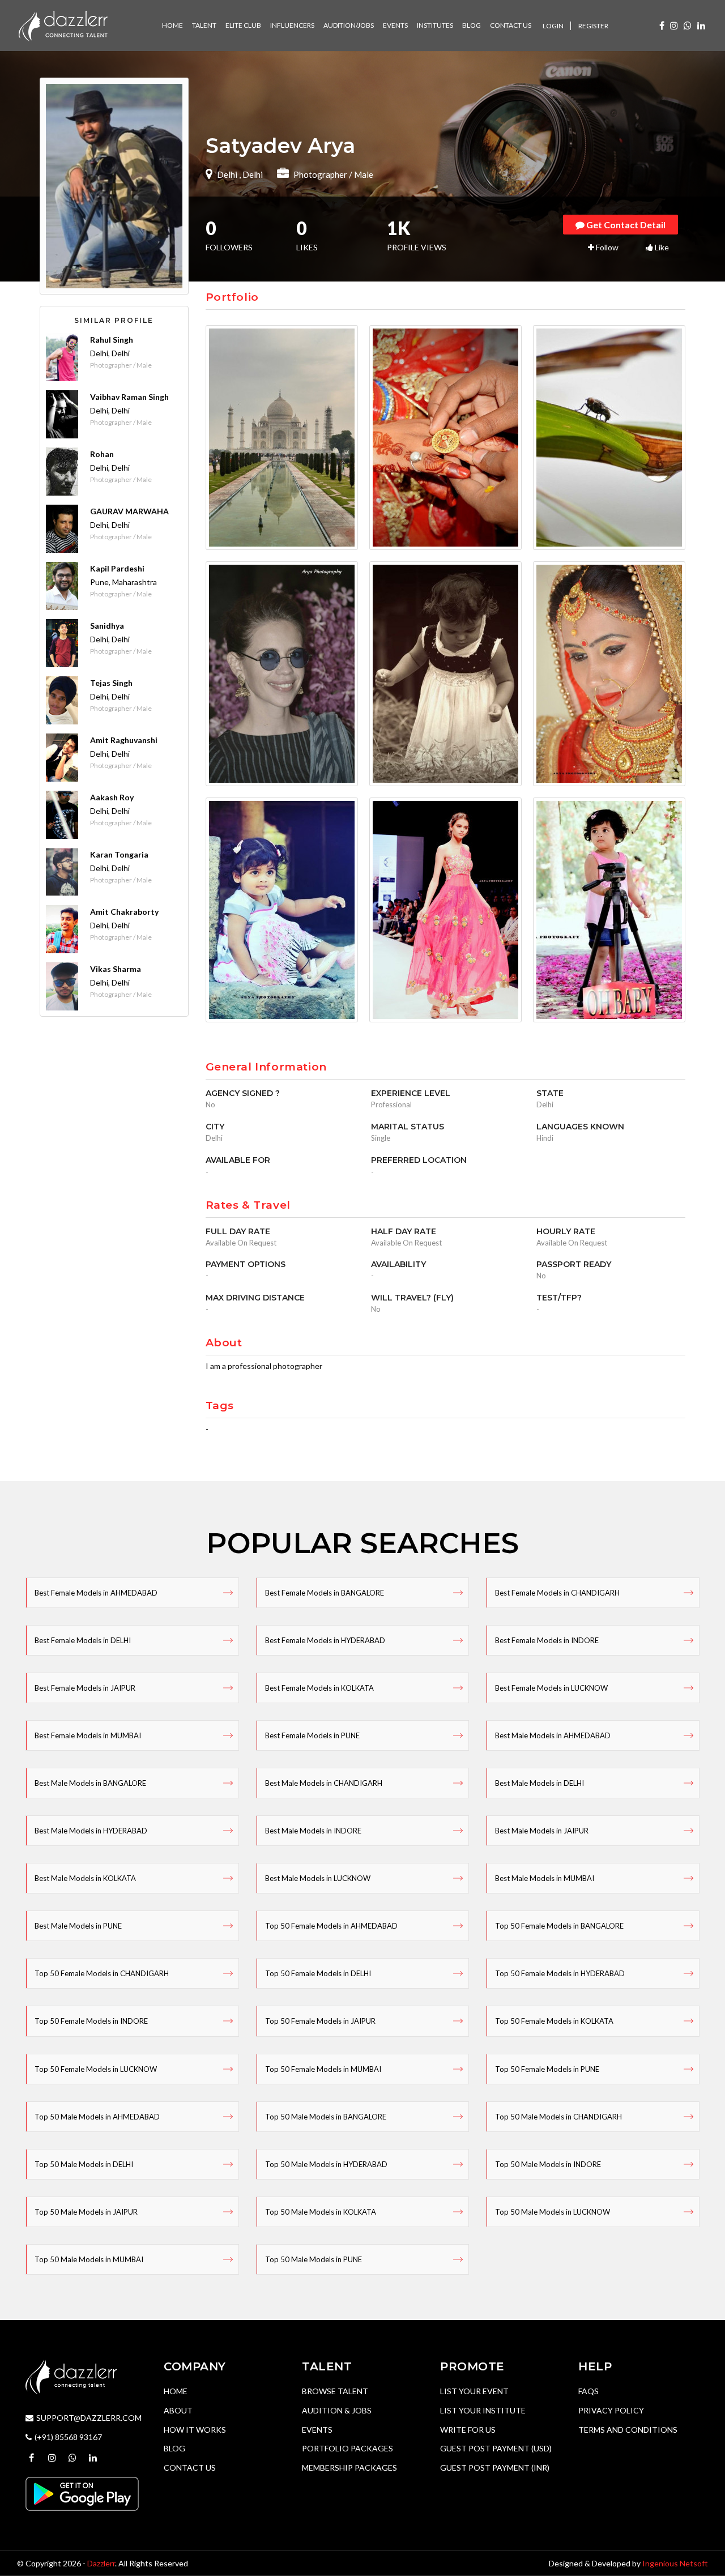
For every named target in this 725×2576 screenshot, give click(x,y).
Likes (307, 237)
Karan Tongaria (119, 854)
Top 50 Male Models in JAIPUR (86, 2212)
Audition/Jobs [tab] (349, 25)
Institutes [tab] (435, 25)
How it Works (195, 2430)
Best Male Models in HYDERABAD (91, 1831)
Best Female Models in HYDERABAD (325, 1640)
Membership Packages (349, 2468)
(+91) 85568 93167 (68, 2437)
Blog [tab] (472, 25)
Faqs (588, 2391)
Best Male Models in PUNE (78, 1926)
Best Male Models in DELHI (540, 1783)
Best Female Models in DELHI (83, 1640)
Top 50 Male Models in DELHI (84, 2164)
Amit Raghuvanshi (124, 740)
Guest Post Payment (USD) (496, 2448)
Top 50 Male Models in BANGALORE (326, 2117)
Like (661, 247)
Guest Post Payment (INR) (495, 2468)
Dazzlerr (101, 2563)
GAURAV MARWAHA (129, 511)
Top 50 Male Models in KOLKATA (321, 2212)
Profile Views (417, 237)
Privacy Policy (611, 2410)
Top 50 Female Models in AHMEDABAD (331, 1926)
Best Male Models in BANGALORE (90, 1783)
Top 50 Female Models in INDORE (91, 2021)
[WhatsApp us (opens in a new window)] (688, 25)
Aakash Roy (112, 797)
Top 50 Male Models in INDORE (548, 2164)
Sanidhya (107, 626)
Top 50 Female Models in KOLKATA (554, 2021)
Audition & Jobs (337, 2410)
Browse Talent (335, 2391)
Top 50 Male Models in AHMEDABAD (97, 2117)
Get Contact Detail (625, 225)
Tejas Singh (111, 683)
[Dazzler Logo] (63, 25)
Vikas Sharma (116, 969)
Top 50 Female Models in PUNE (547, 2069)
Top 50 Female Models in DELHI (318, 1973)
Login (553, 26)
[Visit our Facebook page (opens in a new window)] (662, 25)
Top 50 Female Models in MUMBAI (323, 2069)
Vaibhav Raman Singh (129, 397)
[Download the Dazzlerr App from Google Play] (82, 2492)
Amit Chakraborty (124, 912)
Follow (606, 247)
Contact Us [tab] (511, 25)
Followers (229, 237)
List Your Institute (483, 2410)
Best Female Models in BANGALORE (325, 1593)
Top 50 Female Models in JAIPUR (320, 2021)
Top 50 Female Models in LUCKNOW (96, 2069)
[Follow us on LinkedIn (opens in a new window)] (701, 25)
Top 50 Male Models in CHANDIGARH (558, 2117)
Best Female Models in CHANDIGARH (557, 1593)
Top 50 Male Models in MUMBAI (89, 2259)
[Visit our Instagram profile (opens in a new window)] (674, 25)
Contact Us (190, 2468)
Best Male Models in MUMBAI (545, 1878)
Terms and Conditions (628, 2430)
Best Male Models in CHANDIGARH (324, 1783)
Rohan (102, 454)
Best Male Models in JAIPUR (542, 1831)
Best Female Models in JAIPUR (85, 1688)
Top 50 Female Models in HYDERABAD (560, 1973)
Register (593, 26)
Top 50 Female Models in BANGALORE (559, 1926)
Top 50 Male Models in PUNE (314, 2259)
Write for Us (468, 2430)
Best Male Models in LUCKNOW (318, 1878)
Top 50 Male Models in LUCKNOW (553, 2212)
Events (317, 2430)
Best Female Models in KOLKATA (319, 1688)
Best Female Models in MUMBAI (88, 1735)
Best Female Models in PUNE (312, 1735)
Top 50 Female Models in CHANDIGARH (102, 1973)
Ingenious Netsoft (675, 2563)
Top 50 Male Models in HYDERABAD (326, 2164)
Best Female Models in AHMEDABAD (96, 1593)
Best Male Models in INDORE (313, 1831)
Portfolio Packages (347, 2448)
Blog (174, 2448)
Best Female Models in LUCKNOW (551, 1688)
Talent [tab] (204, 25)
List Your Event (474, 2391)
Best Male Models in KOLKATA (85, 1878)
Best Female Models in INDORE (547, 1640)
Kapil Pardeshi (117, 568)
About (178, 2410)
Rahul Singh (112, 340)
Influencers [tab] (292, 25)
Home (176, 2391)
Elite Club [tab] (243, 25)
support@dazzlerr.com (89, 2418)
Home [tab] (172, 25)
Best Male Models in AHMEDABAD (553, 1735)
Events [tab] (395, 25)
